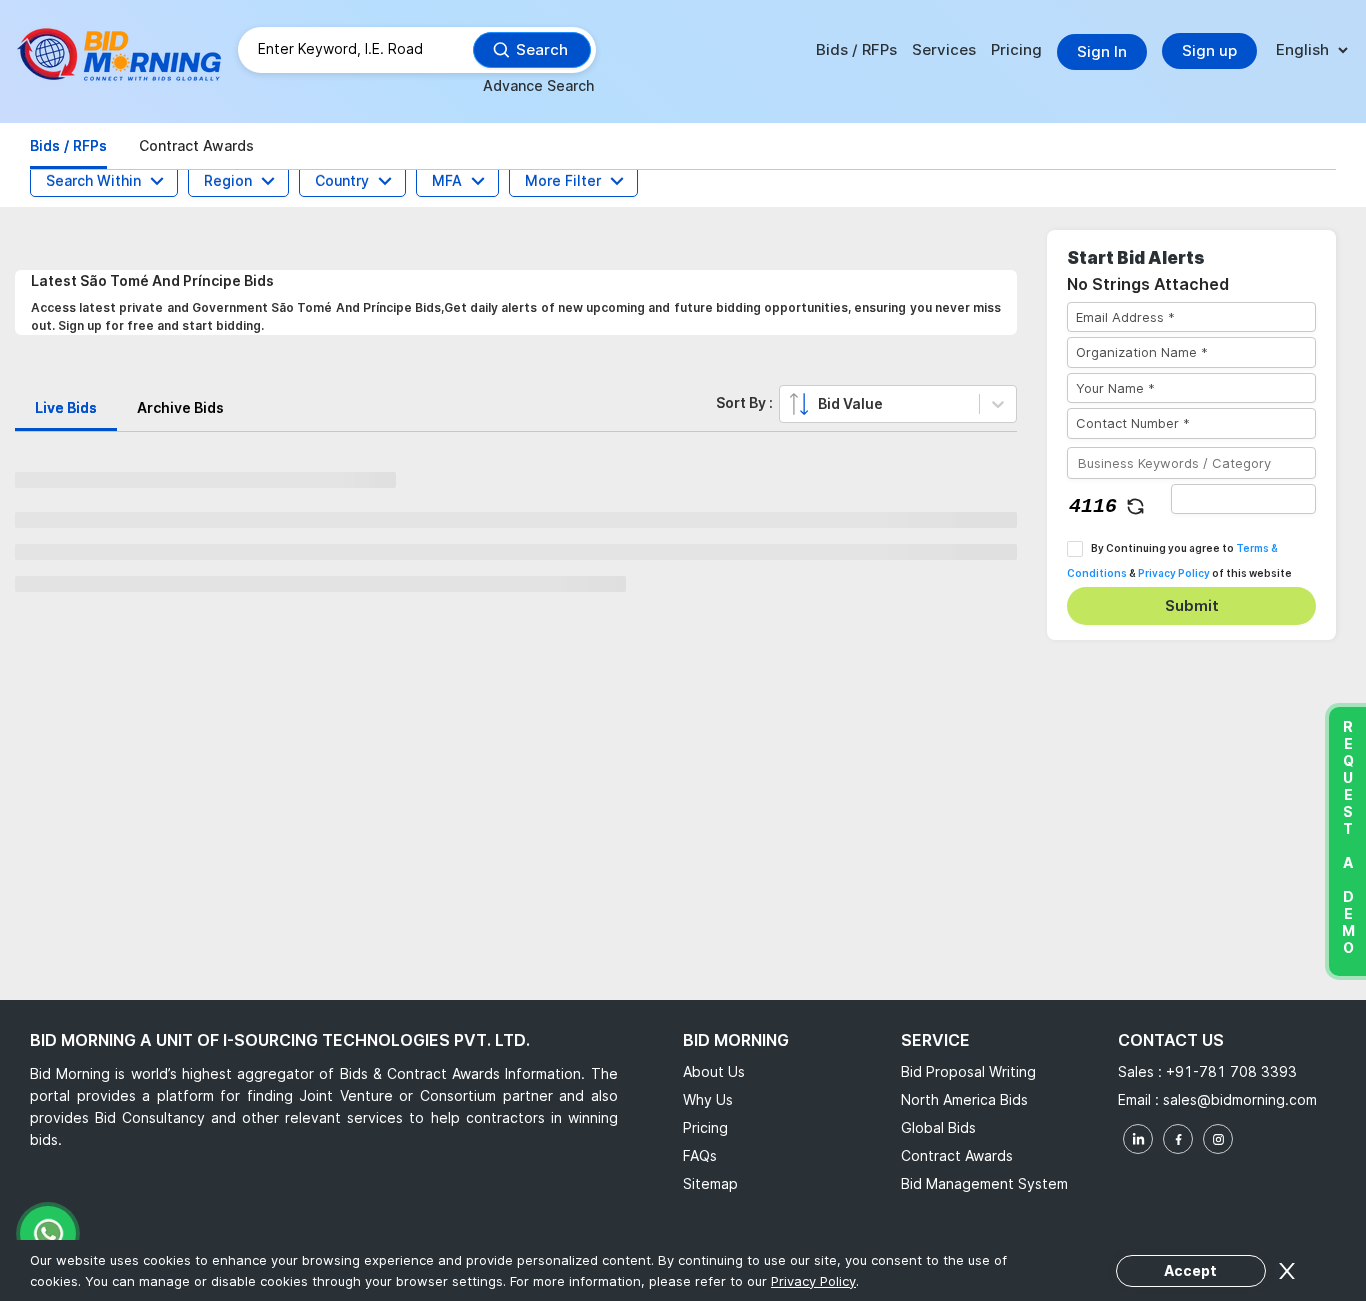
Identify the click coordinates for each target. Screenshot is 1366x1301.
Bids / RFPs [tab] (68, 145)
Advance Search (538, 85)
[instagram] (1218, 1139)
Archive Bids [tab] (180, 407)
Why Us (708, 1099)
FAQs (700, 1155)
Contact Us (1171, 1040)
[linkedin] (1138, 1139)
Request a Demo (1347, 837)
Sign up (1209, 50)
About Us (714, 1071)
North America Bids (964, 1099)
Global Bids (938, 1127)
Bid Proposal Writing (968, 1071)
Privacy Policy (1174, 573)
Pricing (1016, 49)
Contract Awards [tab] (196, 145)
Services (944, 49)
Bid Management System (984, 1183)
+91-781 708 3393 (1231, 1071)
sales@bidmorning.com (1240, 1099)
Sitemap (710, 1183)
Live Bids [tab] (66, 407)
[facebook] (1178, 1139)
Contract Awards (957, 1155)
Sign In (1102, 51)
